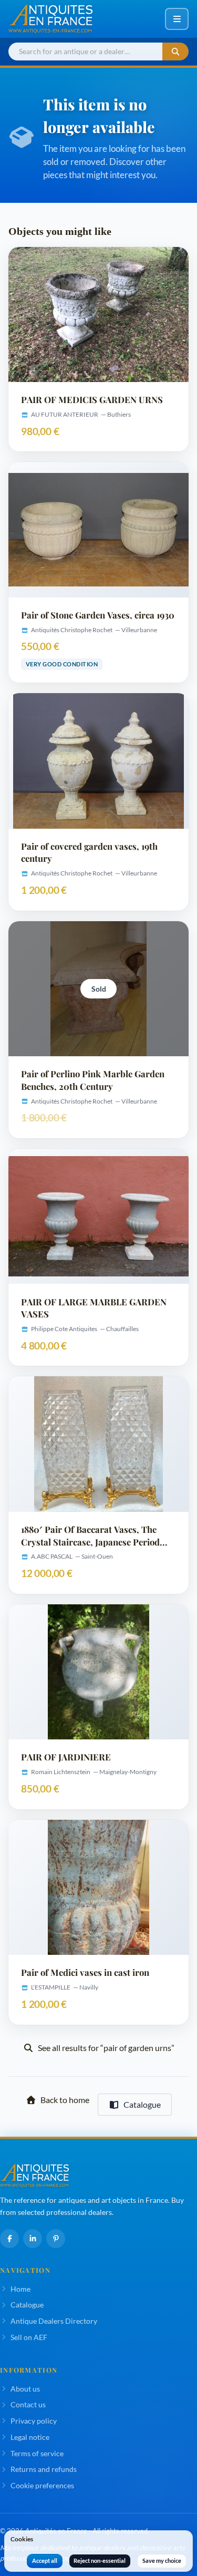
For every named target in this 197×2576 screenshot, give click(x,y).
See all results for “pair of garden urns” (106, 2048)
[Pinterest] (56, 2239)
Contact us (28, 2404)
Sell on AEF (29, 2337)
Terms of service (37, 2453)
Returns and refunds (44, 2469)
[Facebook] (9, 2239)
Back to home (65, 2100)
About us (25, 2389)
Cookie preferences (42, 2485)
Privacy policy (34, 2421)
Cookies (22, 2539)
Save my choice (162, 2560)
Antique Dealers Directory (54, 2321)
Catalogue (142, 2104)
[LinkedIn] (33, 2239)
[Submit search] (175, 52)
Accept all (45, 2560)
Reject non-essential (100, 2560)
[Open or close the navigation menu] (177, 19)
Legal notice (30, 2437)
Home (20, 2289)
